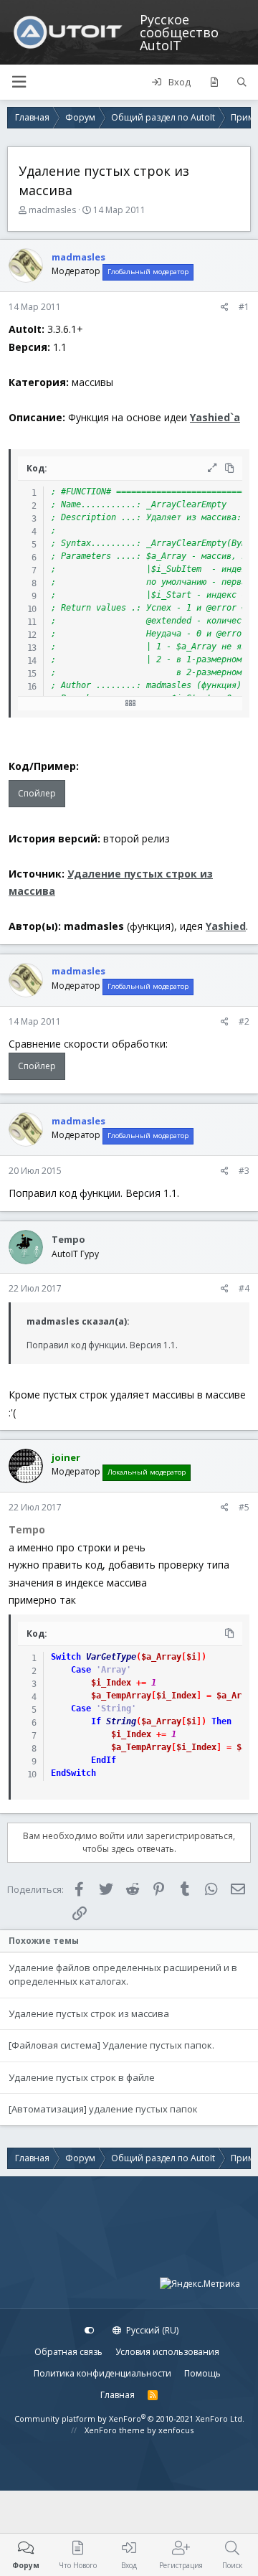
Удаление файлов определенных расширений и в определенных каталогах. (123, 1975)
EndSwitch (73, 1773)
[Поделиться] (225, 307)
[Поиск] (242, 83)
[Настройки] (90, 2331)
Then (221, 1721)
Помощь (202, 2373)
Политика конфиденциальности (102, 2373)
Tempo (68, 1239)
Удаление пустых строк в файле (82, 2077)
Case (81, 1670)
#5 (244, 1507)
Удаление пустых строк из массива (89, 2013)
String (121, 1721)
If (96, 1721)
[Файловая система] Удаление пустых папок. (111, 2045)
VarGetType (111, 1657)
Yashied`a (215, 417)
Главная (118, 2395)
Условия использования (167, 2352)
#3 (244, 1171)
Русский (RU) (151, 2330)
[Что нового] (214, 83)
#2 (244, 1021)
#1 (244, 307)
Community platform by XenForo (129, 2418)
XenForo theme (115, 2430)
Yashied (226, 926)
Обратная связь (68, 2352)
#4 (244, 1288)
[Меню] (19, 82)
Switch (66, 1657)
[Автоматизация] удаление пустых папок (103, 2109)
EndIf (104, 1760)
